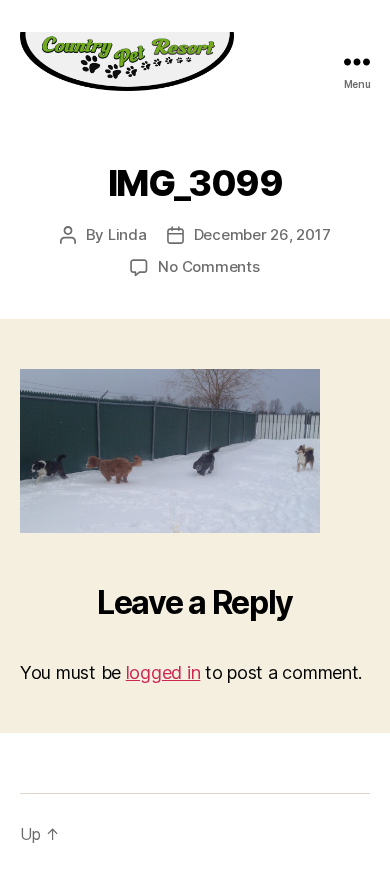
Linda (127, 234)
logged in (163, 672)
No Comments (208, 266)
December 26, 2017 (262, 234)
